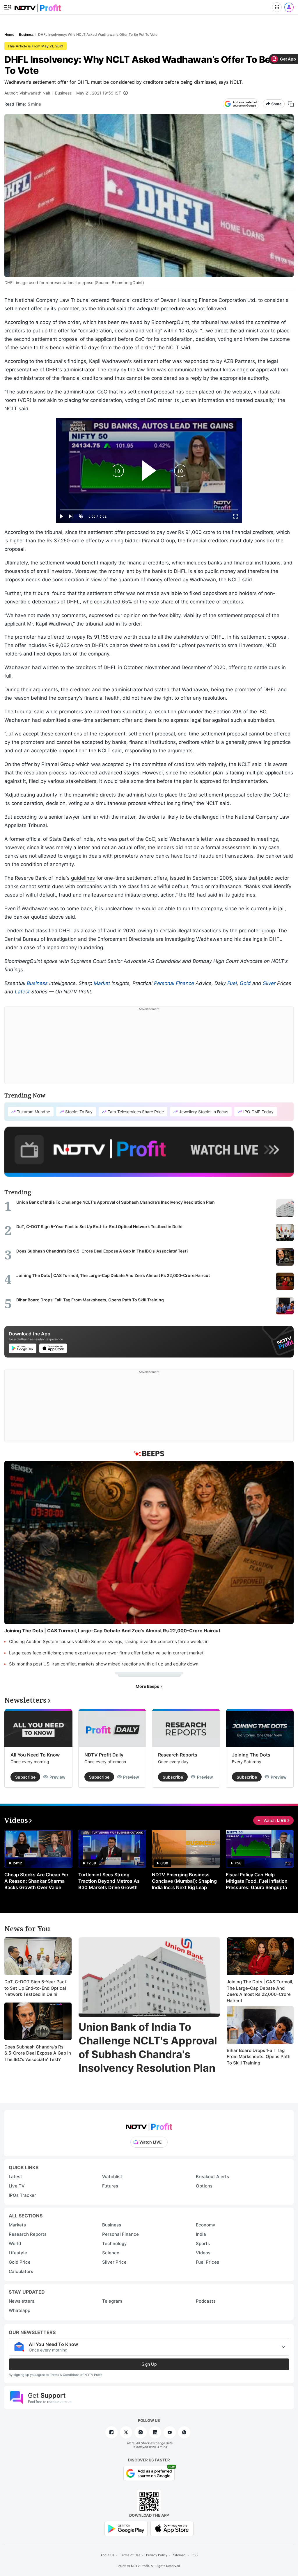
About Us (107, 2555)
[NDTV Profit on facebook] (111, 2432)
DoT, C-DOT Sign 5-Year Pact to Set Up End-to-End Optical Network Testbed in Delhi (35, 1988)
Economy (206, 2225)
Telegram (112, 2301)
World (15, 2243)
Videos (203, 2253)
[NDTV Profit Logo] (149, 2125)
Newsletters (22, 2301)
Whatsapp (19, 2310)
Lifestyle (18, 2253)
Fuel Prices (207, 2262)
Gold (245, 983)
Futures (110, 2186)
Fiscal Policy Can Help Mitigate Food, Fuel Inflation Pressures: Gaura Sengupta (257, 1881)
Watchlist (112, 2177)
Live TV (17, 2186)
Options (204, 2186)
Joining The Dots (251, 1755)
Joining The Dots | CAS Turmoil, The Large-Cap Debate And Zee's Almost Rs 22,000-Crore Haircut (260, 1991)
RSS (195, 2555)
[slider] (149, 510)
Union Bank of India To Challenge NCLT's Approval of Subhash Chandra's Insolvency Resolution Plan (148, 2047)
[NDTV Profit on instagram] (141, 2432)
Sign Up (149, 2364)
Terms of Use (130, 2555)
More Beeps (148, 1686)
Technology (115, 2243)
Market (102, 983)
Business (63, 93)
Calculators (21, 2271)
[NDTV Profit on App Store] (172, 2528)
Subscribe (25, 1777)
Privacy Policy (157, 2555)
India (201, 2234)
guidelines (83, 878)
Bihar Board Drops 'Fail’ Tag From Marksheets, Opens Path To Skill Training (259, 2057)
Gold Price (20, 2262)
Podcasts (206, 2301)
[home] (38, 6)
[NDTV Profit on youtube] (170, 2432)
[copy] (291, 104)
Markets (17, 2225)
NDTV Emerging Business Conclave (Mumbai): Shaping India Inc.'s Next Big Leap (184, 1881)
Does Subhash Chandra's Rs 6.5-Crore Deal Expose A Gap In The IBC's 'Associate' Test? (38, 2053)
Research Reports (178, 1755)
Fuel (232, 983)
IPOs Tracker (22, 2195)
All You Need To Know (35, 1755)
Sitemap (179, 2555)
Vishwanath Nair (35, 93)
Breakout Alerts (212, 2177)
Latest (22, 992)
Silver (269, 983)
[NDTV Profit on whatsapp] (184, 2432)
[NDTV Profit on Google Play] (126, 2528)
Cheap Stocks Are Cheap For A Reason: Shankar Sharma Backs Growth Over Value (36, 1881)
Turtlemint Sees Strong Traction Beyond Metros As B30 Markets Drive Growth (109, 1881)
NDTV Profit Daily (104, 1755)
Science (111, 2253)
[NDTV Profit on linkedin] (155, 2432)
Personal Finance (174, 983)
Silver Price (114, 2262)
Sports (203, 2243)
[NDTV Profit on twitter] (126, 2432)
